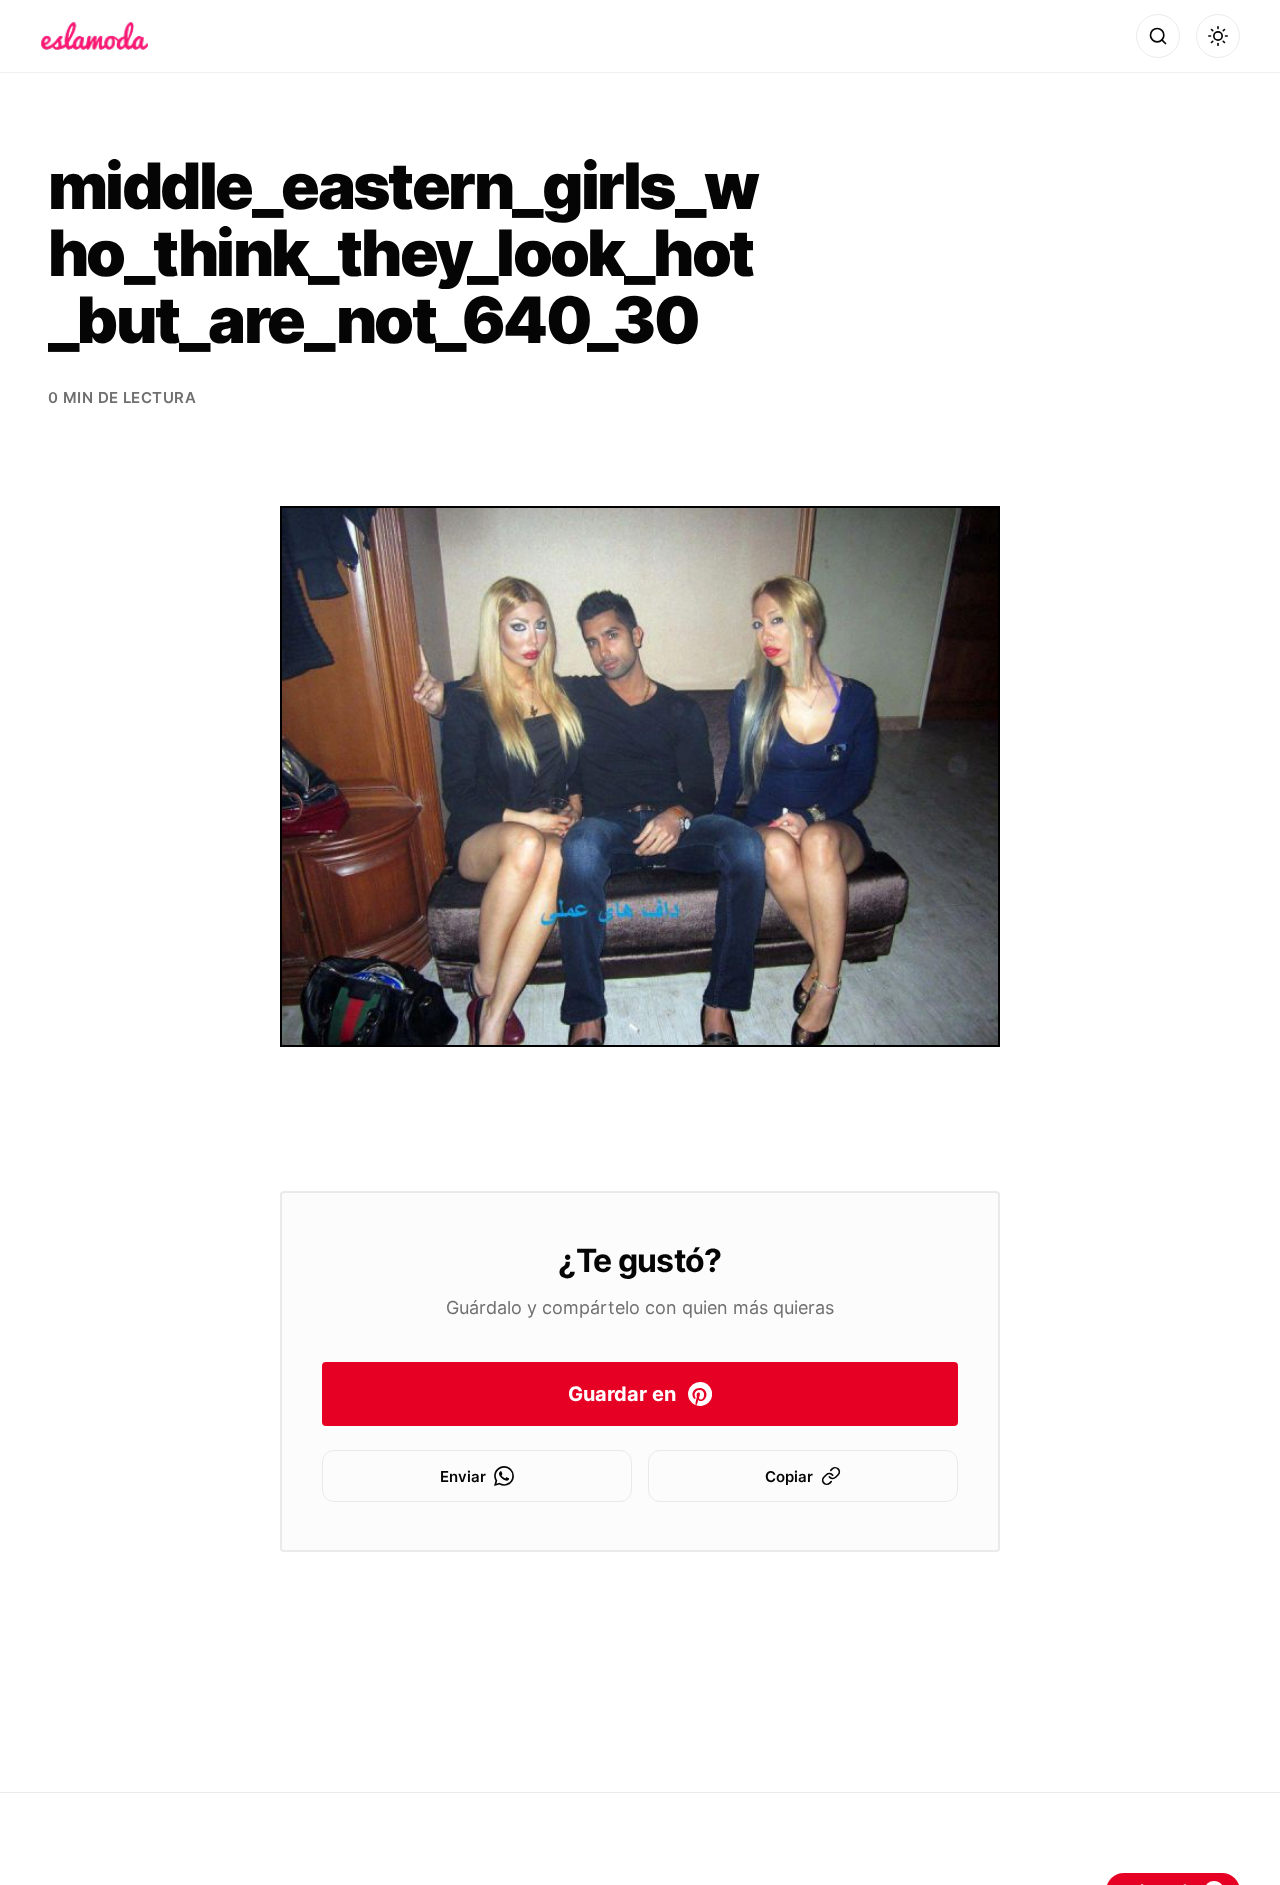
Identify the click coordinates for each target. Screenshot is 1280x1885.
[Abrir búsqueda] (1158, 36)
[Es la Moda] (94, 36)
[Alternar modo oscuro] (1218, 36)
